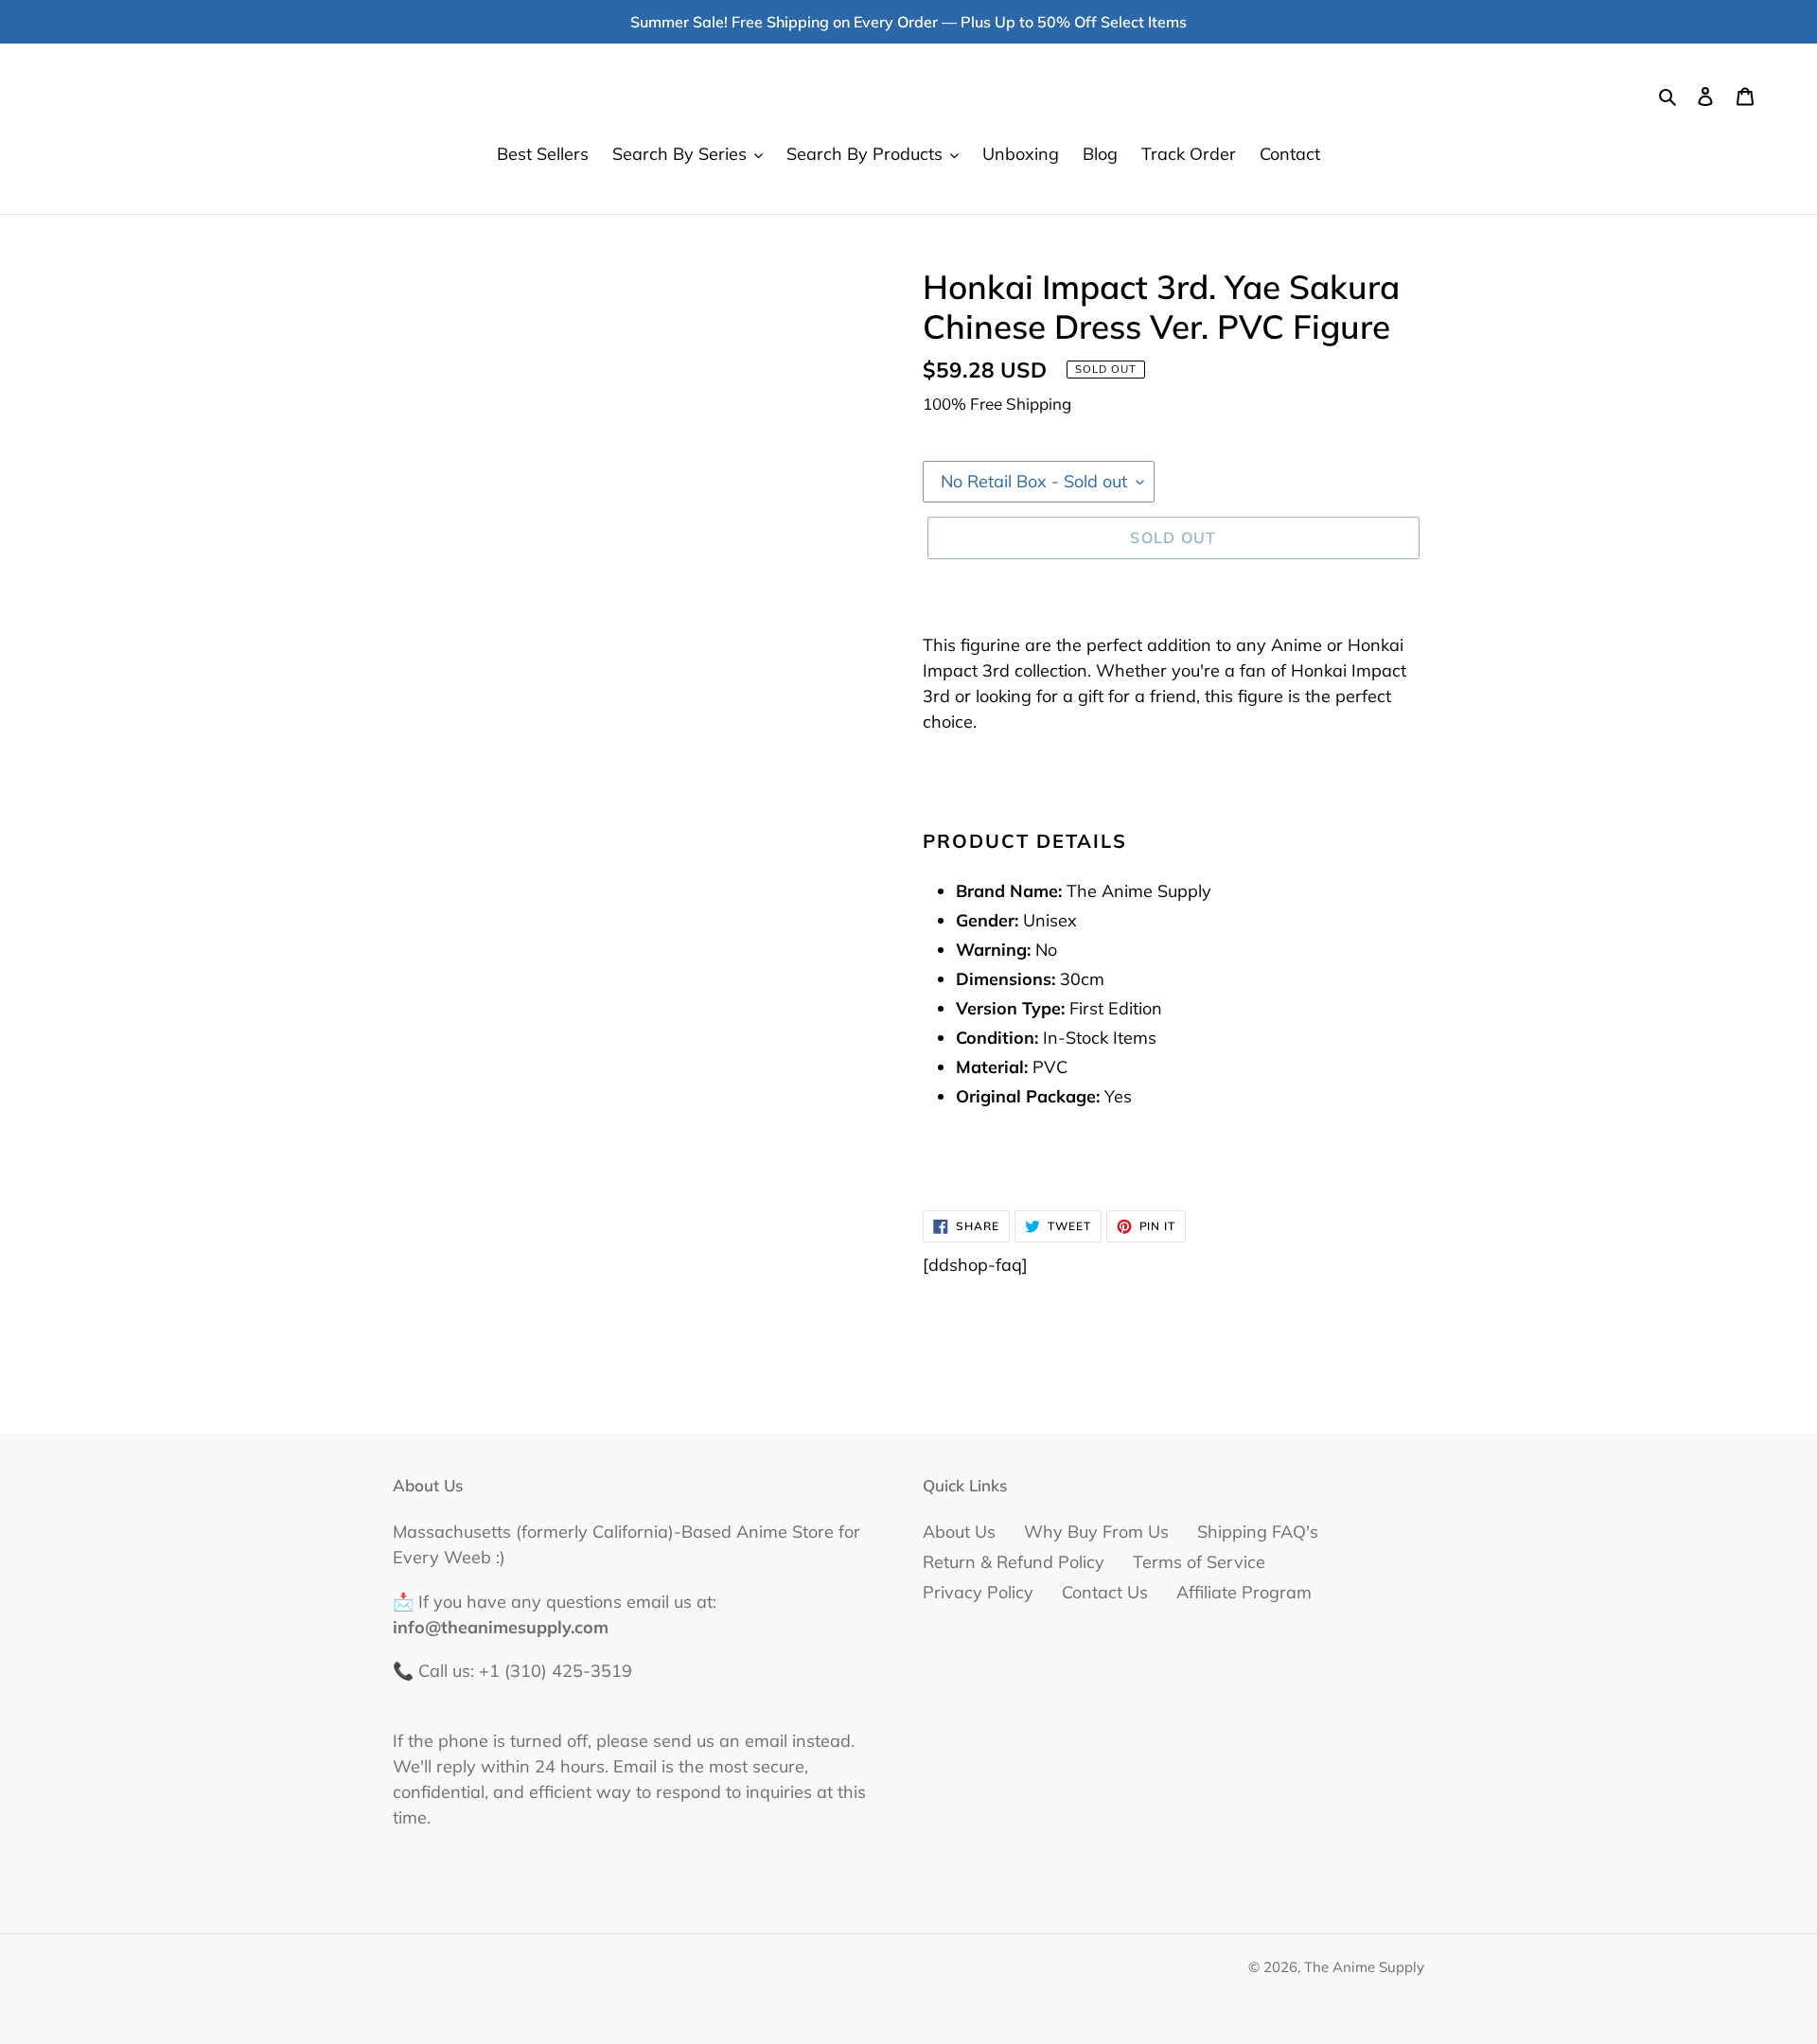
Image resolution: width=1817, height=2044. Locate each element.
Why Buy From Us (1096, 1532)
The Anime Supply (1364, 1967)
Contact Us (1105, 1592)
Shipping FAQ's (1258, 1532)
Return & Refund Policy (1014, 1562)
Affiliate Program (1244, 1592)
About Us (959, 1532)
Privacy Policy (978, 1592)
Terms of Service (1199, 1562)
